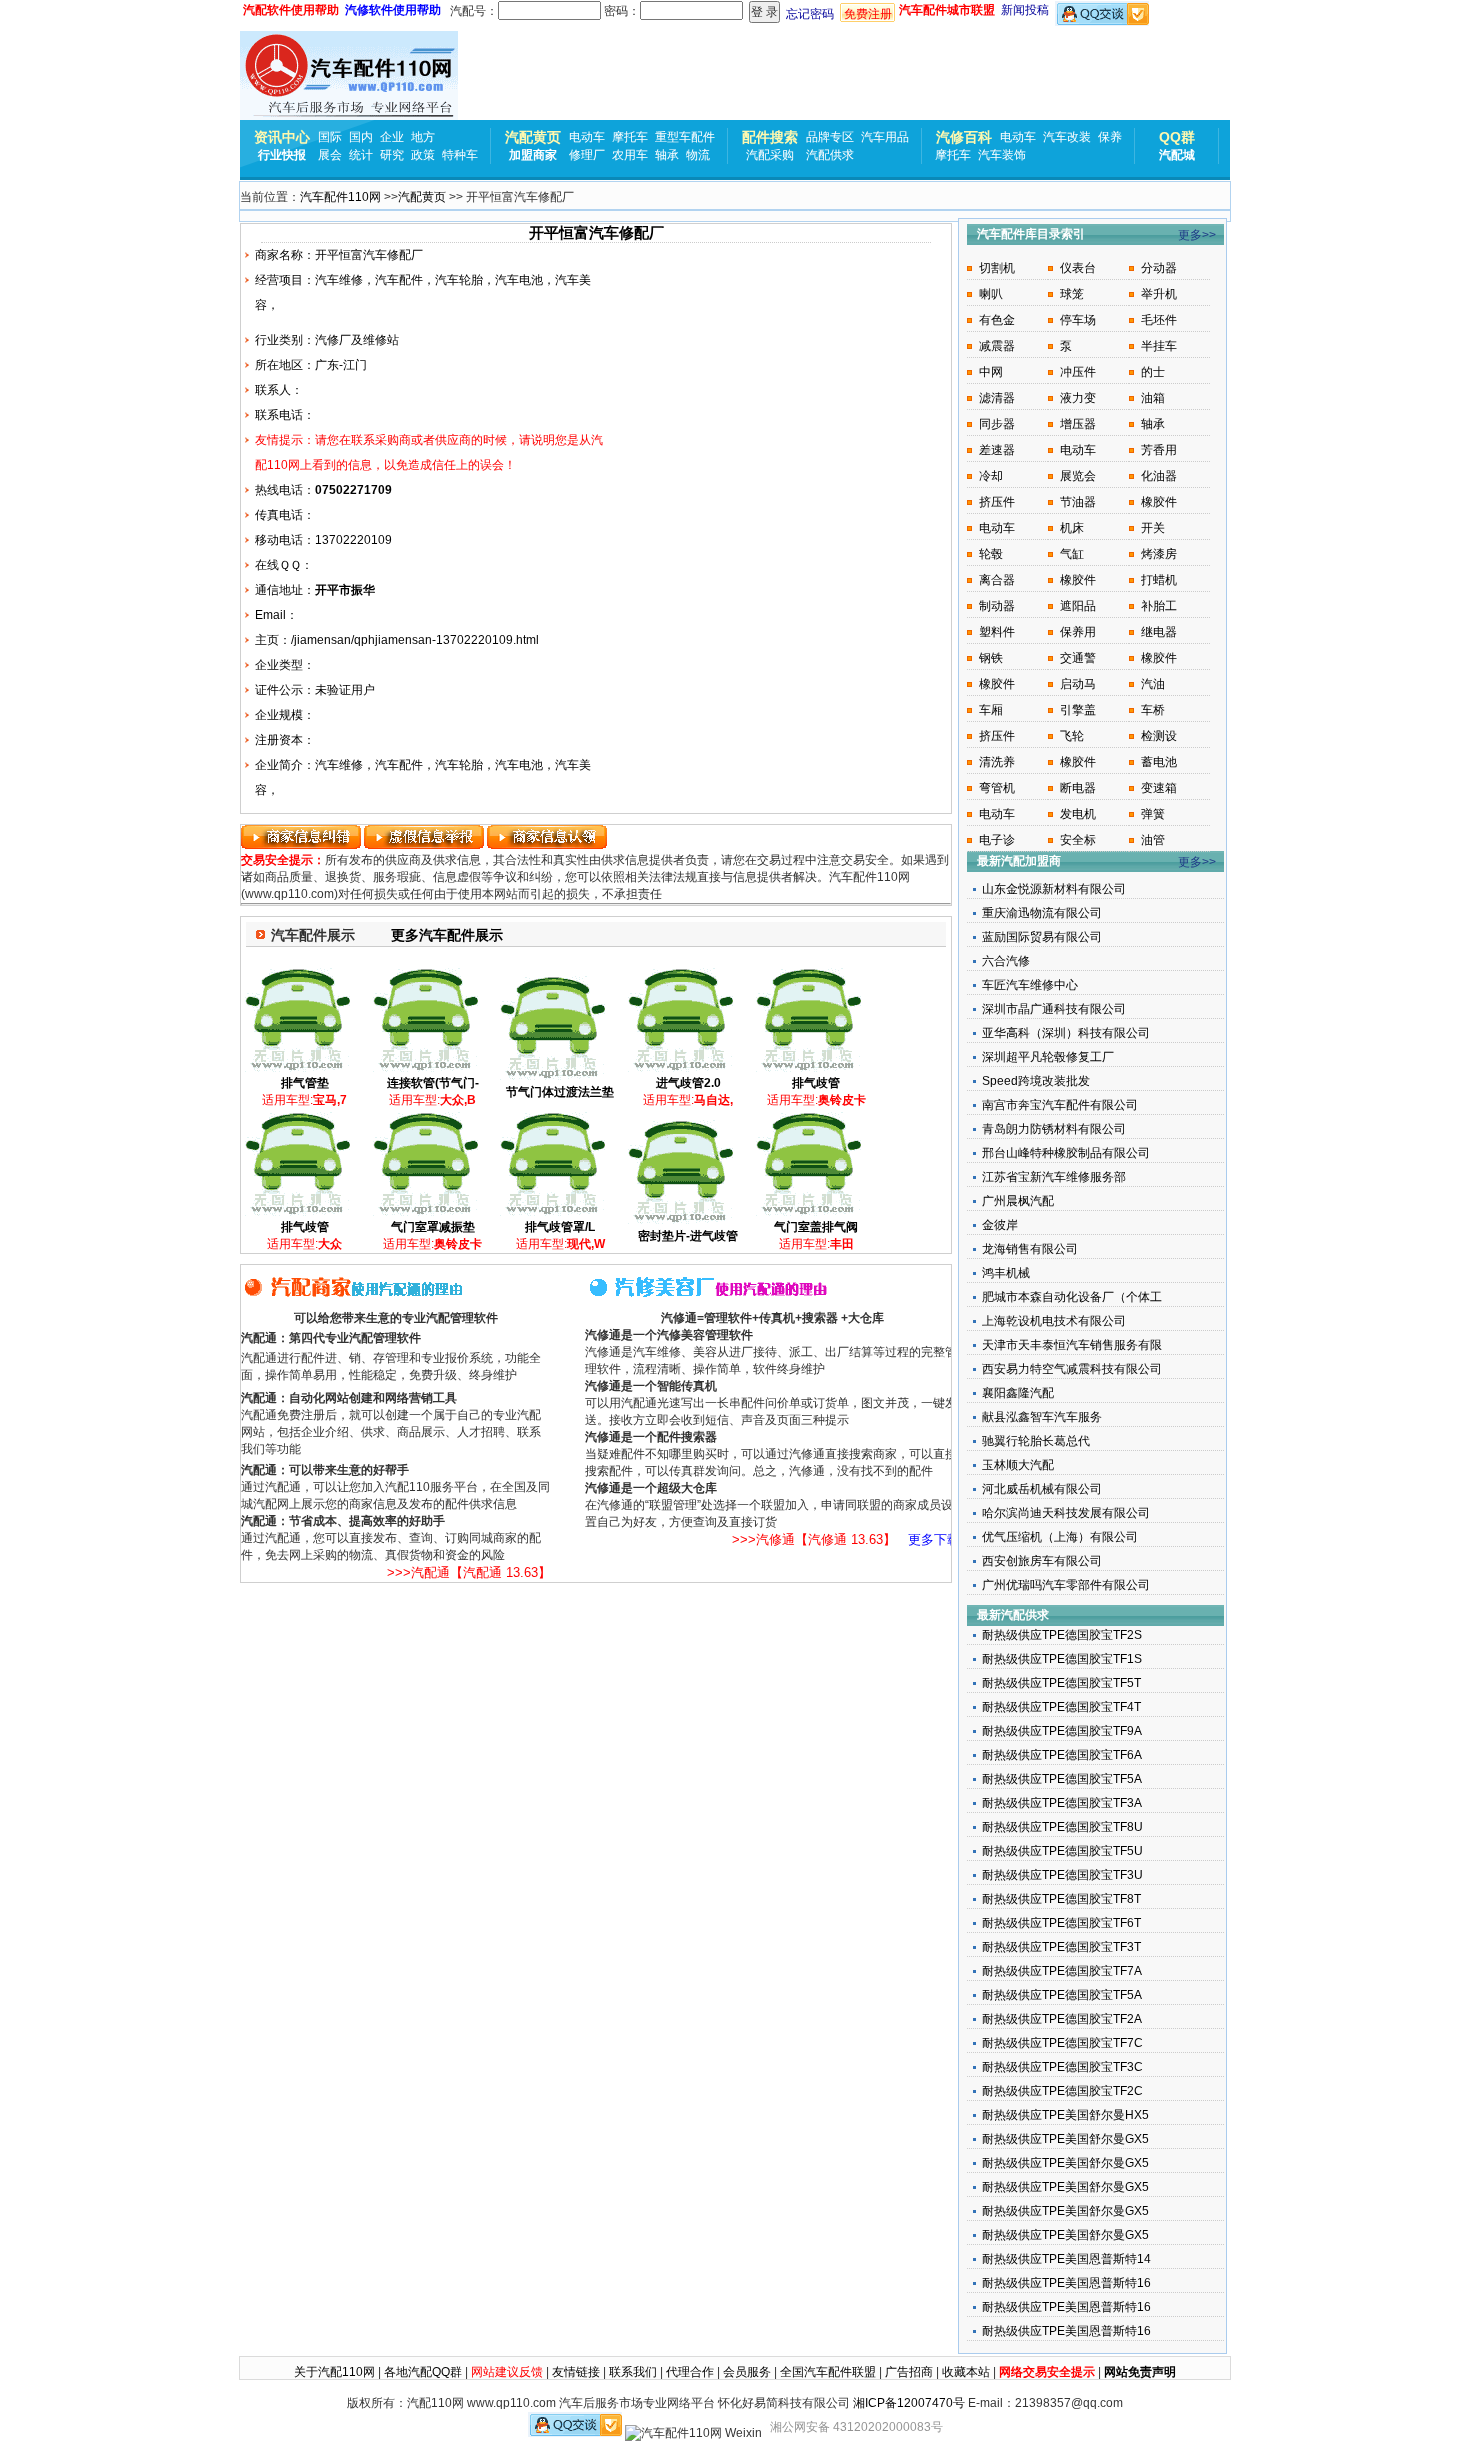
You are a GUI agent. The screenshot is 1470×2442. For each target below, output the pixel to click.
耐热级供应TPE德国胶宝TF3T (1061, 1947)
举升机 (1159, 294)
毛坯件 (1159, 320)
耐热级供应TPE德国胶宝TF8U (1062, 1827)
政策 (423, 155)
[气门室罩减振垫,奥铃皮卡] (425, 1213)
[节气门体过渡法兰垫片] (552, 1077)
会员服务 (747, 2372)
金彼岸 (1000, 1225)
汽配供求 (830, 155)
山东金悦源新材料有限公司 (1054, 889)
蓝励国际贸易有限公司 (1042, 937)
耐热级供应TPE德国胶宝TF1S (1062, 1659)
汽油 (1153, 684)
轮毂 (991, 554)
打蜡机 (1159, 580)
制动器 (997, 606)
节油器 (1078, 502)
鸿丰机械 (1006, 1273)
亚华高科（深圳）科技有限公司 (1066, 1033)
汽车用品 (885, 137)
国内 (361, 137)
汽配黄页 (533, 137)
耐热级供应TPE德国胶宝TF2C (1062, 2091)
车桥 (1153, 710)
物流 (698, 155)
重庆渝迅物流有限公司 (1042, 913)
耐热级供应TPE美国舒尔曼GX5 (1065, 2139)
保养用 (1078, 632)
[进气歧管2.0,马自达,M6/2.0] (680, 1069)
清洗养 (997, 762)
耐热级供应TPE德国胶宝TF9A (1062, 1731)
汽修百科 (964, 137)
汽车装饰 (1002, 155)
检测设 (1159, 736)
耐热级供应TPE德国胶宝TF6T (1061, 1923)
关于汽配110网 (334, 2372)
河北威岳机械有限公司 (1042, 1489)
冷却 (991, 476)
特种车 (460, 155)
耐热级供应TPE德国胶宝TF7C (1062, 2043)
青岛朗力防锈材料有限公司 (1054, 1129)
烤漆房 (1159, 554)
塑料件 (997, 632)
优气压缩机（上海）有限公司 (1060, 1537)
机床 (1072, 528)
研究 (392, 155)
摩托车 (630, 137)
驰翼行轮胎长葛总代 (1036, 1441)
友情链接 (576, 2372)
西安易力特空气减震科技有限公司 (1072, 1369)
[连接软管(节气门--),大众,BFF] (425, 1069)
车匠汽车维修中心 (1030, 985)
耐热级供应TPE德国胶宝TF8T (1061, 1899)
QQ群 (1177, 137)
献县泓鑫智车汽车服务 (1042, 1417)
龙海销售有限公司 (1030, 1249)
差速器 (997, 450)
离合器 (997, 580)
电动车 (587, 137)
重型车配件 (685, 137)
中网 (991, 372)
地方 (423, 137)
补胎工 (1159, 606)
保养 (1110, 137)
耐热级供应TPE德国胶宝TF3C (1062, 2067)
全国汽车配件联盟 (828, 2372)
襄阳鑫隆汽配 (1018, 1393)
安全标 (1078, 840)
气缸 (1072, 554)
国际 (330, 137)
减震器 (997, 346)
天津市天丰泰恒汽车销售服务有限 (1072, 1345)
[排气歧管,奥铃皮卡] (808, 1069)
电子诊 (997, 840)
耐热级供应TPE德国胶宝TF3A (1062, 1803)
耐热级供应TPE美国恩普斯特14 (1066, 2259)
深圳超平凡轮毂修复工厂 (1048, 1057)
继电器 (1159, 632)
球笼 (1072, 294)
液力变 (1078, 398)
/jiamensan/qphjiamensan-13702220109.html (415, 640)
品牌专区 (830, 137)
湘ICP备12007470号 (909, 2403)
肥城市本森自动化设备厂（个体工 (1072, 1297)
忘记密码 (810, 14)
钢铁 (991, 658)
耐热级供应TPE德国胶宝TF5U (1062, 1851)
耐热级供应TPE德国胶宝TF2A (1062, 2019)
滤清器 (997, 398)
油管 (1153, 840)
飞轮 (1072, 736)
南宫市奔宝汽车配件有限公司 (1060, 1105)
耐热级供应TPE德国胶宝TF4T (1061, 1707)
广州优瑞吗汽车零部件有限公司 (1066, 1585)
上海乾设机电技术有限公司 (1054, 1321)
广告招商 (909, 2372)
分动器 (1159, 268)
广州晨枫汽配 (1018, 1201)
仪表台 (1078, 268)
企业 (392, 137)
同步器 (997, 424)
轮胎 (471, 280)
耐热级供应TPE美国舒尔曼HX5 (1065, 2115)
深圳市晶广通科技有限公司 (1054, 1009)
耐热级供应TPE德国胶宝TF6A (1062, 1755)
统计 (361, 155)
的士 (1153, 372)
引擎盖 (1078, 710)
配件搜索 (770, 137)
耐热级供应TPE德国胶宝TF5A (1062, 1779)
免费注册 (868, 14)
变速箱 (1159, 788)
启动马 (1078, 684)
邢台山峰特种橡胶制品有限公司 (1066, 1153)
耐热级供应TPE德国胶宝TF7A (1062, 1971)
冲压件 (1078, 372)
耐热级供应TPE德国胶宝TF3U (1062, 1875)
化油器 (1159, 476)
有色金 (997, 320)
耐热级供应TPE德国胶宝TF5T (1061, 1683)
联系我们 (633, 2372)
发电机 (1078, 814)
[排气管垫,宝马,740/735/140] (297, 1069)
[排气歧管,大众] (297, 1213)
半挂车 (1159, 346)
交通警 (1078, 658)
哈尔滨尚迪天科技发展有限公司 (1066, 1513)
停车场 (1078, 320)
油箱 (1153, 398)
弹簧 (1153, 814)
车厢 (991, 710)
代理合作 (690, 2372)
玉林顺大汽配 (1018, 1465)
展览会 (1078, 476)
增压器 (1078, 424)
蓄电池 (1159, 762)
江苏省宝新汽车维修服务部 (1054, 1177)
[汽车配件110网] (349, 75)
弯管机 (997, 788)
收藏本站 (966, 2372)
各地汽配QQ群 (423, 2372)
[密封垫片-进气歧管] (680, 1221)
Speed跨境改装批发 (1036, 1081)
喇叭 (991, 294)
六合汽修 (1006, 961)
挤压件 (997, 502)
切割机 (997, 268)
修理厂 (587, 155)
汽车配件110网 (340, 197)
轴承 (667, 155)
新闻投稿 (1025, 10)
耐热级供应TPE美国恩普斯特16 (1066, 2283)
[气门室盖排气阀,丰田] (808, 1213)
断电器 (1078, 788)
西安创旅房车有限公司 (1042, 1561)
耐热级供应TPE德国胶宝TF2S (1062, 1635)
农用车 (630, 155)
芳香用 (1159, 450)
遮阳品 (1078, 606)
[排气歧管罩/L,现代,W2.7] (552, 1213)
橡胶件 (1159, 502)
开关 (1153, 528)
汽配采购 (770, 155)
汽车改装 (1067, 137)
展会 (330, 155)
